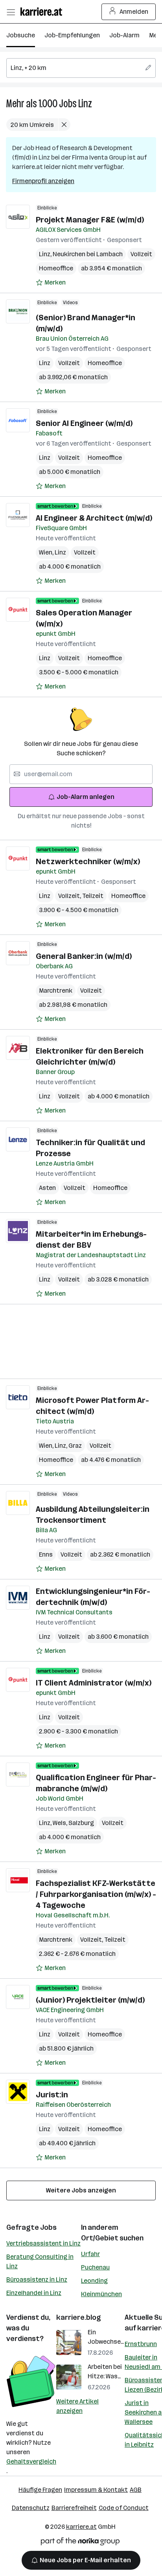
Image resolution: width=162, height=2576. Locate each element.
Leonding (94, 2281)
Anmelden (134, 12)
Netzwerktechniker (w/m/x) (88, 861)
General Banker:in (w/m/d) (84, 956)
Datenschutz (31, 2508)
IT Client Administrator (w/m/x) (94, 1683)
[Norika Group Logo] (80, 2543)
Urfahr (90, 2254)
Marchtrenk (56, 991)
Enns (46, 1554)
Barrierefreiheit (74, 2508)
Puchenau (95, 2267)
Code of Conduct (124, 2508)
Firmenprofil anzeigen (43, 181)
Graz (75, 1446)
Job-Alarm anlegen (86, 797)
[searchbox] (81, 68)
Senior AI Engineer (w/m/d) (84, 423)
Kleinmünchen (101, 2294)
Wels (61, 1823)
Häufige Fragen (40, 2490)
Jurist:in (52, 2095)
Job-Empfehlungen (72, 35)
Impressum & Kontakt (96, 2490)
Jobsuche (21, 35)
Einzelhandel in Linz (34, 2293)
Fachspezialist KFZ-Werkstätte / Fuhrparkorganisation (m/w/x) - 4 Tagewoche (96, 1894)
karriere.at (81, 2527)
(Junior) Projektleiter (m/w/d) (90, 2000)
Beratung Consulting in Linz (40, 2261)
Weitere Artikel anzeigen (77, 2406)
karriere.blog (79, 2317)
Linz (85, 104)
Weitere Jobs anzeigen (81, 2190)
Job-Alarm (124, 35)
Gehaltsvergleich (31, 2461)
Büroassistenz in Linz (37, 2279)
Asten (47, 1188)
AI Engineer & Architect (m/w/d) (94, 518)
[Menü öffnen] (11, 12)
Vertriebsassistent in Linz (43, 2243)
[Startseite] (43, 12)
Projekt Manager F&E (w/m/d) (90, 220)
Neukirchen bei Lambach (88, 254)
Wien (47, 552)
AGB (136, 2490)
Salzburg (81, 1823)
